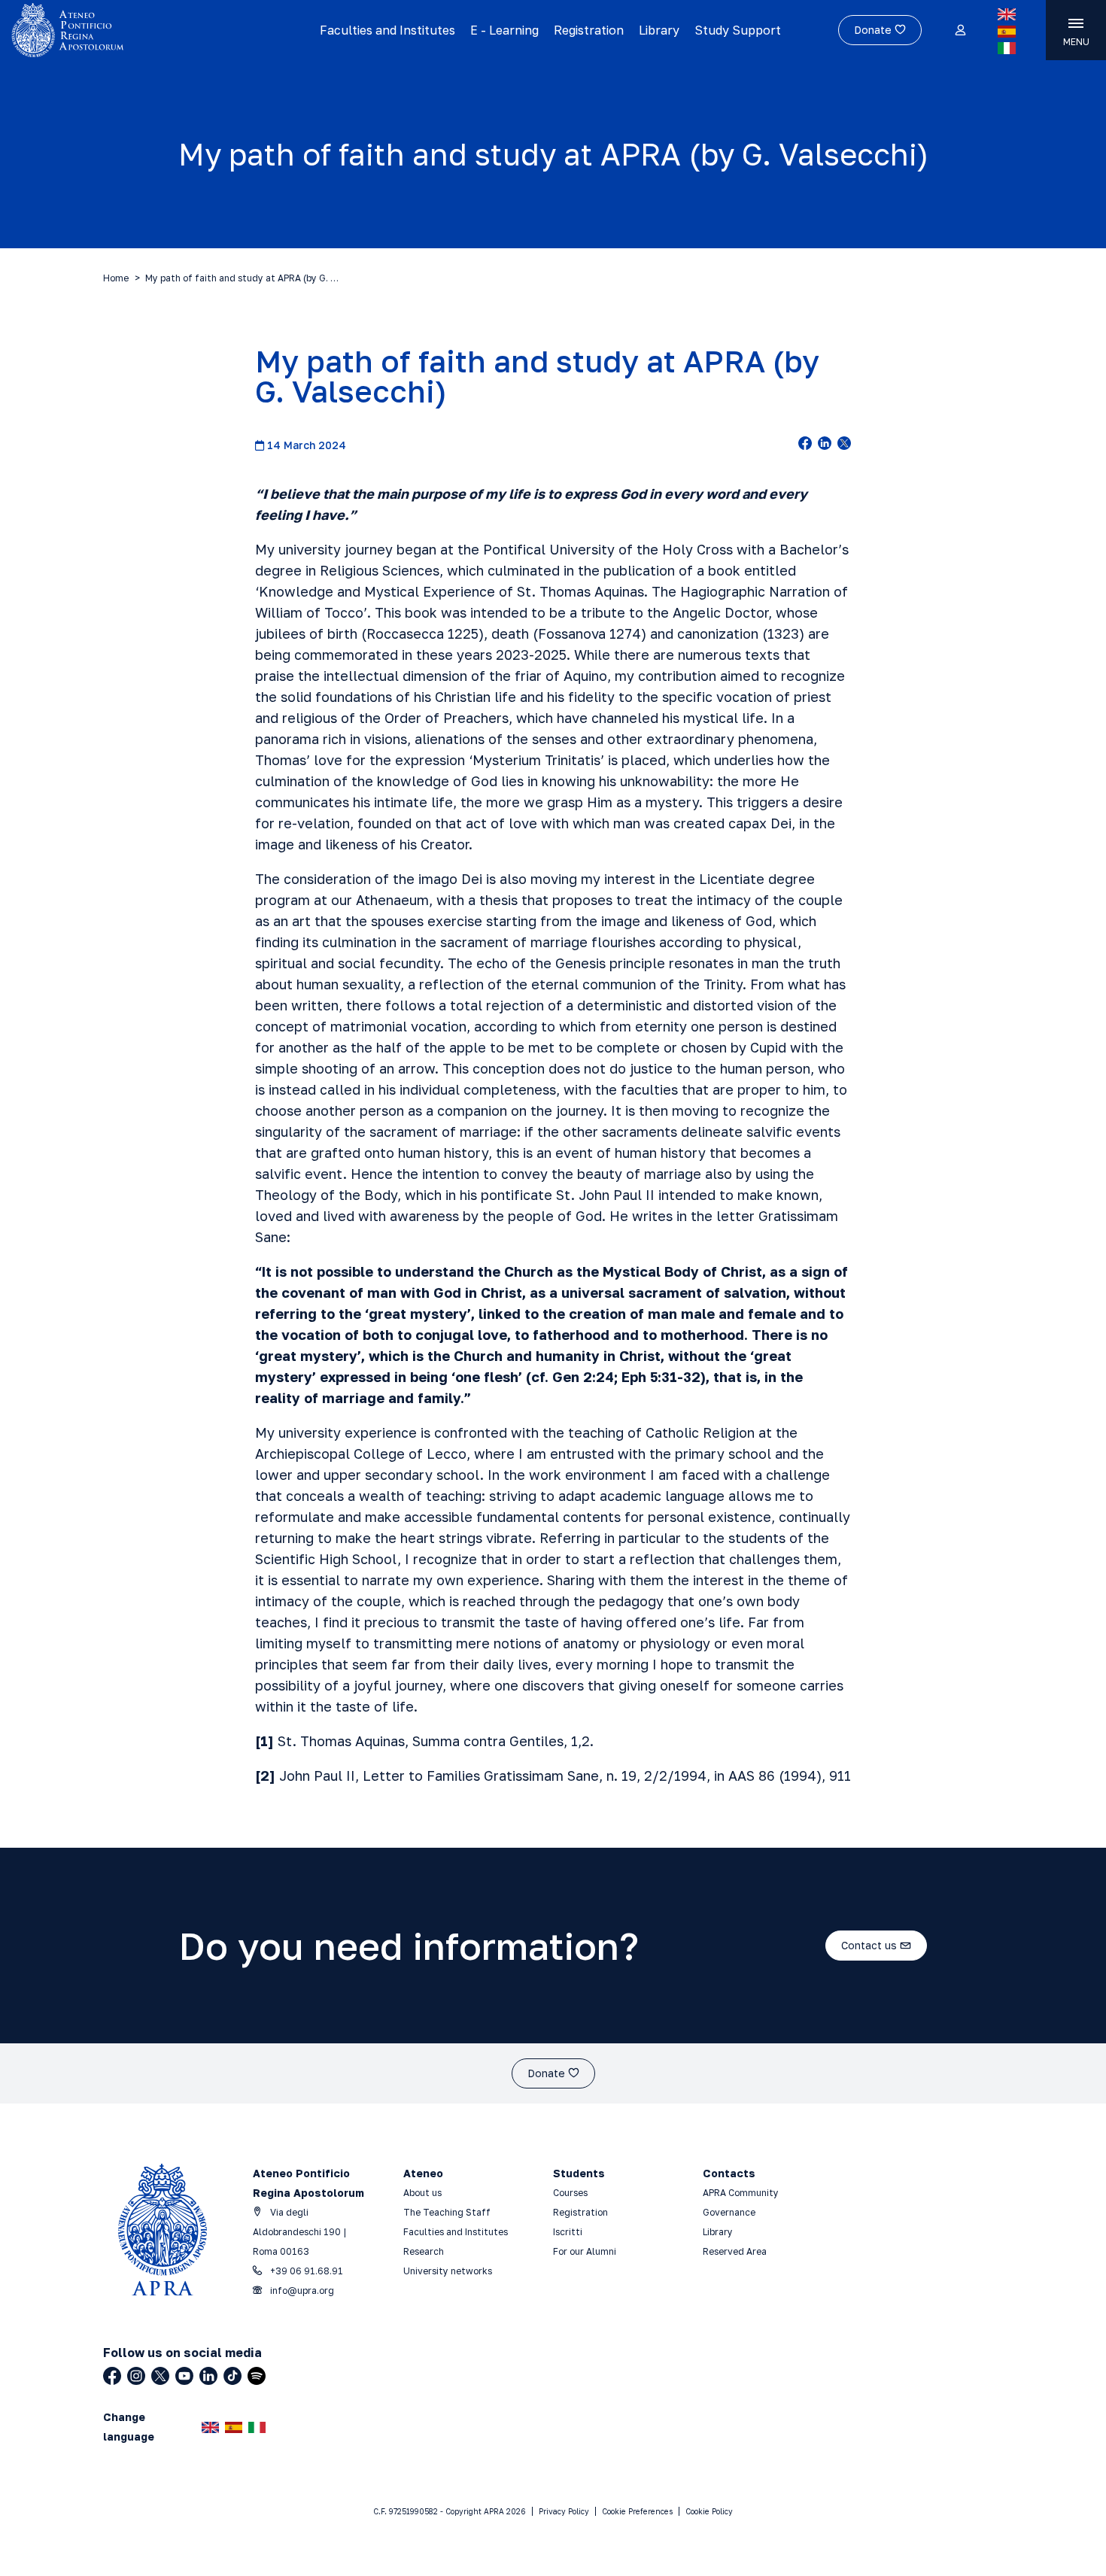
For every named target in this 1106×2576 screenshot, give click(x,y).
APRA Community (741, 2193)
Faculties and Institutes (387, 30)
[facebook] (805, 445)
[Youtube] (184, 2376)
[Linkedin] (208, 2376)
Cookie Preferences (637, 2511)
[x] (844, 445)
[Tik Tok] (232, 2376)
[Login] (960, 31)
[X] (160, 2376)
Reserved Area (735, 2251)
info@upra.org (301, 2290)
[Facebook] (112, 2376)
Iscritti (568, 2232)
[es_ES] (1007, 32)
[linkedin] (825, 445)
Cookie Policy (709, 2511)
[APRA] (138, 30)
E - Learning (504, 30)
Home (116, 278)
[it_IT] (1007, 48)
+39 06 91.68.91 (305, 2271)
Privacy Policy (564, 2511)
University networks (448, 2271)
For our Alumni (585, 2251)
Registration (589, 30)
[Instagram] (136, 2376)
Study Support (738, 30)
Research (424, 2251)
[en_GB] (1007, 14)
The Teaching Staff (447, 2212)
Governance (729, 2212)
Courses (571, 2193)
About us (422, 2193)
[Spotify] (257, 2376)
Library (659, 30)
